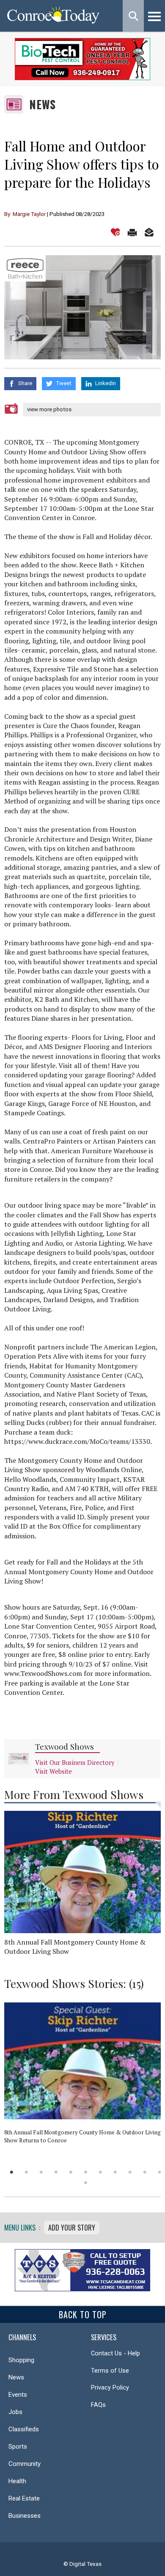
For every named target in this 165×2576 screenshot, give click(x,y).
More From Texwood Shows (74, 1794)
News (43, 104)
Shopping (21, 2360)
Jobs (15, 2412)
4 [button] (56, 2172)
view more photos (49, 409)
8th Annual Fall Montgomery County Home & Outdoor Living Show (75, 1947)
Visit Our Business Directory (75, 1763)
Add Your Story (72, 2228)
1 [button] (12, 2172)
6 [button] (86, 2172)
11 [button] (160, 2172)
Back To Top (83, 2314)
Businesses (25, 2516)
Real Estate (24, 2498)
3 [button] (41, 2172)
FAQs (98, 2405)
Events (18, 2395)
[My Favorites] (115, 232)
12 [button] (86, 2183)
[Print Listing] (132, 232)
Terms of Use (110, 2371)
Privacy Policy (110, 2387)
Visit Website (54, 1771)
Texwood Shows (65, 1747)
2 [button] (26, 2172)
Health (17, 2481)
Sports (18, 2447)
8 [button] (115, 2172)
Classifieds (24, 2429)
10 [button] (145, 2172)
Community (25, 2464)
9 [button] (130, 2172)
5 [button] (71, 2172)
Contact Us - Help (115, 2353)
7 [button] (100, 2172)
